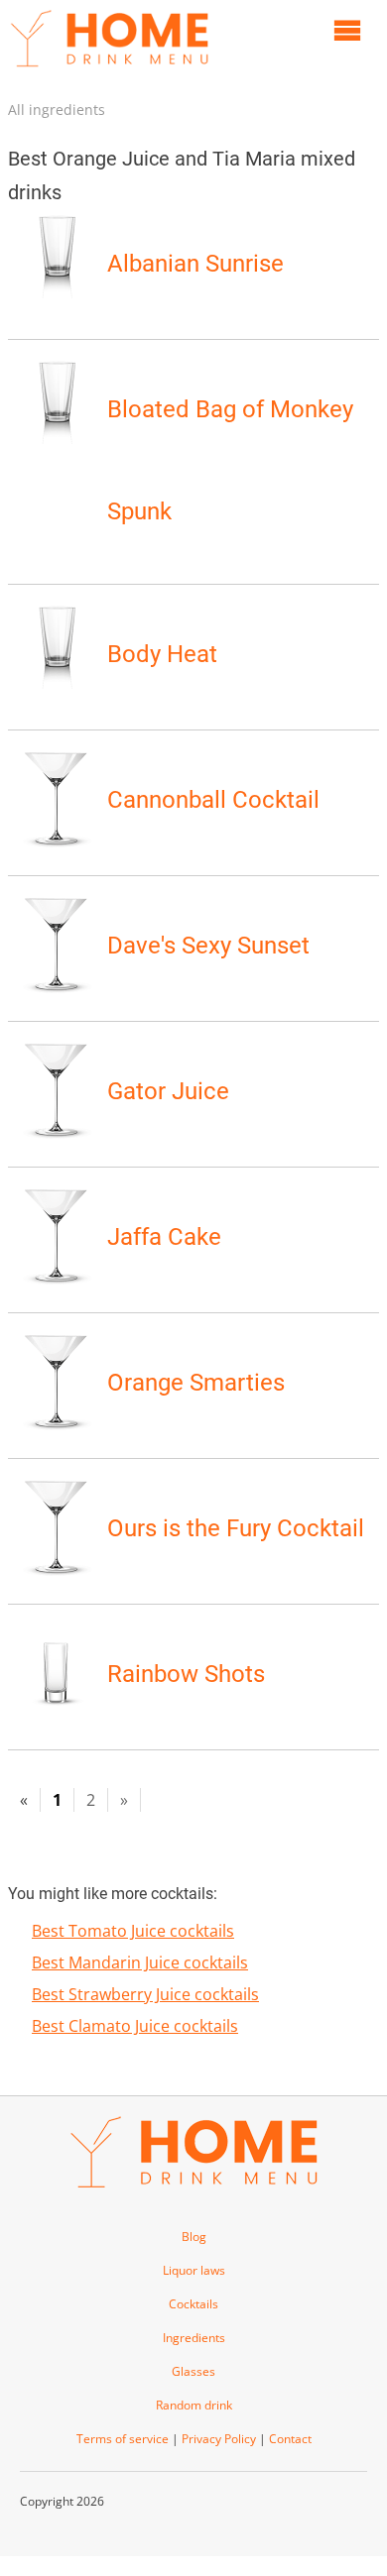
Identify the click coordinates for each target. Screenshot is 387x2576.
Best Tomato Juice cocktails (133, 1931)
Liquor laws (194, 2270)
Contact (290, 2439)
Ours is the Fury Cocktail (236, 1528)
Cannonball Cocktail (213, 800)
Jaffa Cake (164, 1237)
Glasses (193, 2371)
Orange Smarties (196, 1383)
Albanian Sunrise (195, 264)
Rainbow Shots (186, 1674)
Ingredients (194, 2338)
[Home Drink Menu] (109, 71)
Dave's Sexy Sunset (208, 946)
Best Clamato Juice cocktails (135, 2026)
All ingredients (57, 110)
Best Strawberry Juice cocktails (145, 1994)
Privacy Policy (219, 2439)
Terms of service (123, 2439)
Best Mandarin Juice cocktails (140, 1962)
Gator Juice (168, 1091)
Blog (194, 2237)
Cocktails (193, 2304)
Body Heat (162, 654)
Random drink (194, 2405)
